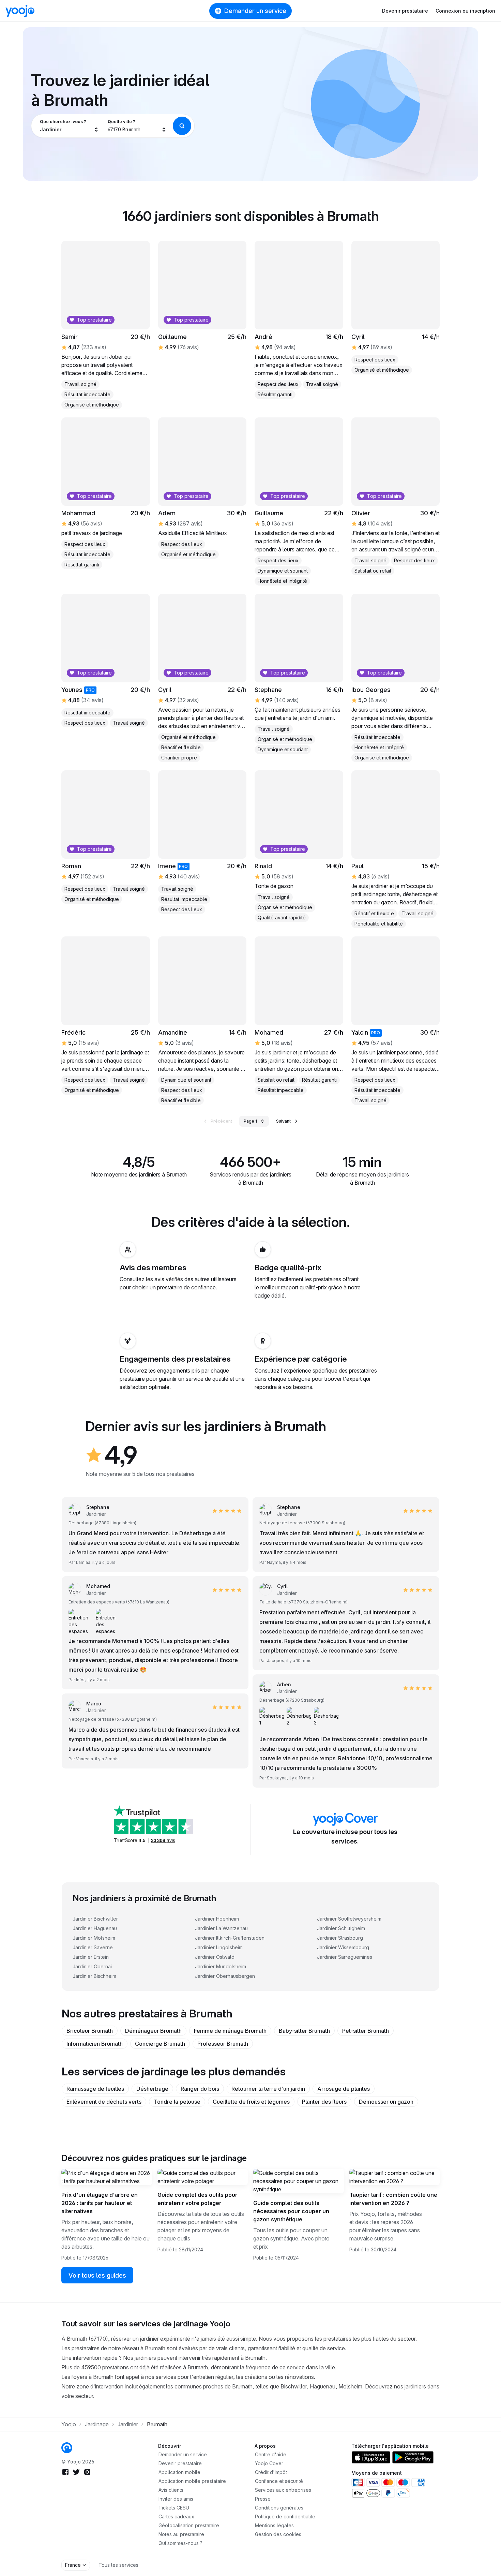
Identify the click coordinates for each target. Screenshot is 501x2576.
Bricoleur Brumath (90, 2031)
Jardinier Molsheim (94, 1938)
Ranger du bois (200, 2089)
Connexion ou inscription (465, 11)
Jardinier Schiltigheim (341, 1928)
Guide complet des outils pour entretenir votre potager (198, 2199)
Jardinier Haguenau (95, 1928)
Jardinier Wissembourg (343, 1947)
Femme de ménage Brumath (230, 2031)
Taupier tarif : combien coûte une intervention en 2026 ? (393, 2199)
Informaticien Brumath (95, 2044)
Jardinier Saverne (93, 1947)
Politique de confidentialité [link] (285, 2516)
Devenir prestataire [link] (180, 2463)
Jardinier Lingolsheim (219, 1947)
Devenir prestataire (405, 11)
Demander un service (255, 11)
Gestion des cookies (278, 2534)
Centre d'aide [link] (271, 2454)
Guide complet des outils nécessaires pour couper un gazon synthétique (291, 2211)
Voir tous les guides (97, 2275)
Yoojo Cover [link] (269, 2463)
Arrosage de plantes (344, 2089)
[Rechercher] (182, 126)
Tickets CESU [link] (174, 2508)
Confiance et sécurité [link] (279, 2481)
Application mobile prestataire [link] (192, 2481)
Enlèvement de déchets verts (104, 2102)
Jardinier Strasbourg (340, 1938)
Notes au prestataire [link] (181, 2534)
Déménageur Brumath (153, 2031)
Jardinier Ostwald (215, 1957)
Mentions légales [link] (274, 2525)
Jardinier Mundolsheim (221, 1966)
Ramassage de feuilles (95, 2089)
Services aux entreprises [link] (283, 2490)
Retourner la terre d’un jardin (268, 2089)
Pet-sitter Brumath (366, 2031)
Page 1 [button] (250, 1121)
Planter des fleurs (324, 2102)
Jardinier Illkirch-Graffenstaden (230, 1938)
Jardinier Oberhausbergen (225, 1976)
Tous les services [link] (118, 2565)
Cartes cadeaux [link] (176, 2516)
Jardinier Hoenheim (217, 1919)
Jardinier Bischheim (94, 1976)
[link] (87, 1707)
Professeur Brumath (223, 2044)
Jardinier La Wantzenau (221, 1928)
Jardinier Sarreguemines (345, 1957)
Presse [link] (263, 2499)
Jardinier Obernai (92, 1966)
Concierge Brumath (160, 2044)
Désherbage (152, 2089)
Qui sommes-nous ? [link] (180, 2543)
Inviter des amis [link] (176, 2499)
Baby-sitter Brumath (304, 2031)
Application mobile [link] (179, 2472)
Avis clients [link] (171, 2490)
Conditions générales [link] (279, 2508)
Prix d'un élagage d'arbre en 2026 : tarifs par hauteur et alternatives (100, 2203)
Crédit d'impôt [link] (271, 2472)
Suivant (283, 1121)
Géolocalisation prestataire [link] (189, 2525)
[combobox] (69, 126)
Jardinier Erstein (91, 1957)
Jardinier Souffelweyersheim (349, 1919)
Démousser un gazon (386, 2102)
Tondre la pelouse (177, 2102)
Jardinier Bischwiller (95, 1919)
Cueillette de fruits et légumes (251, 2102)
